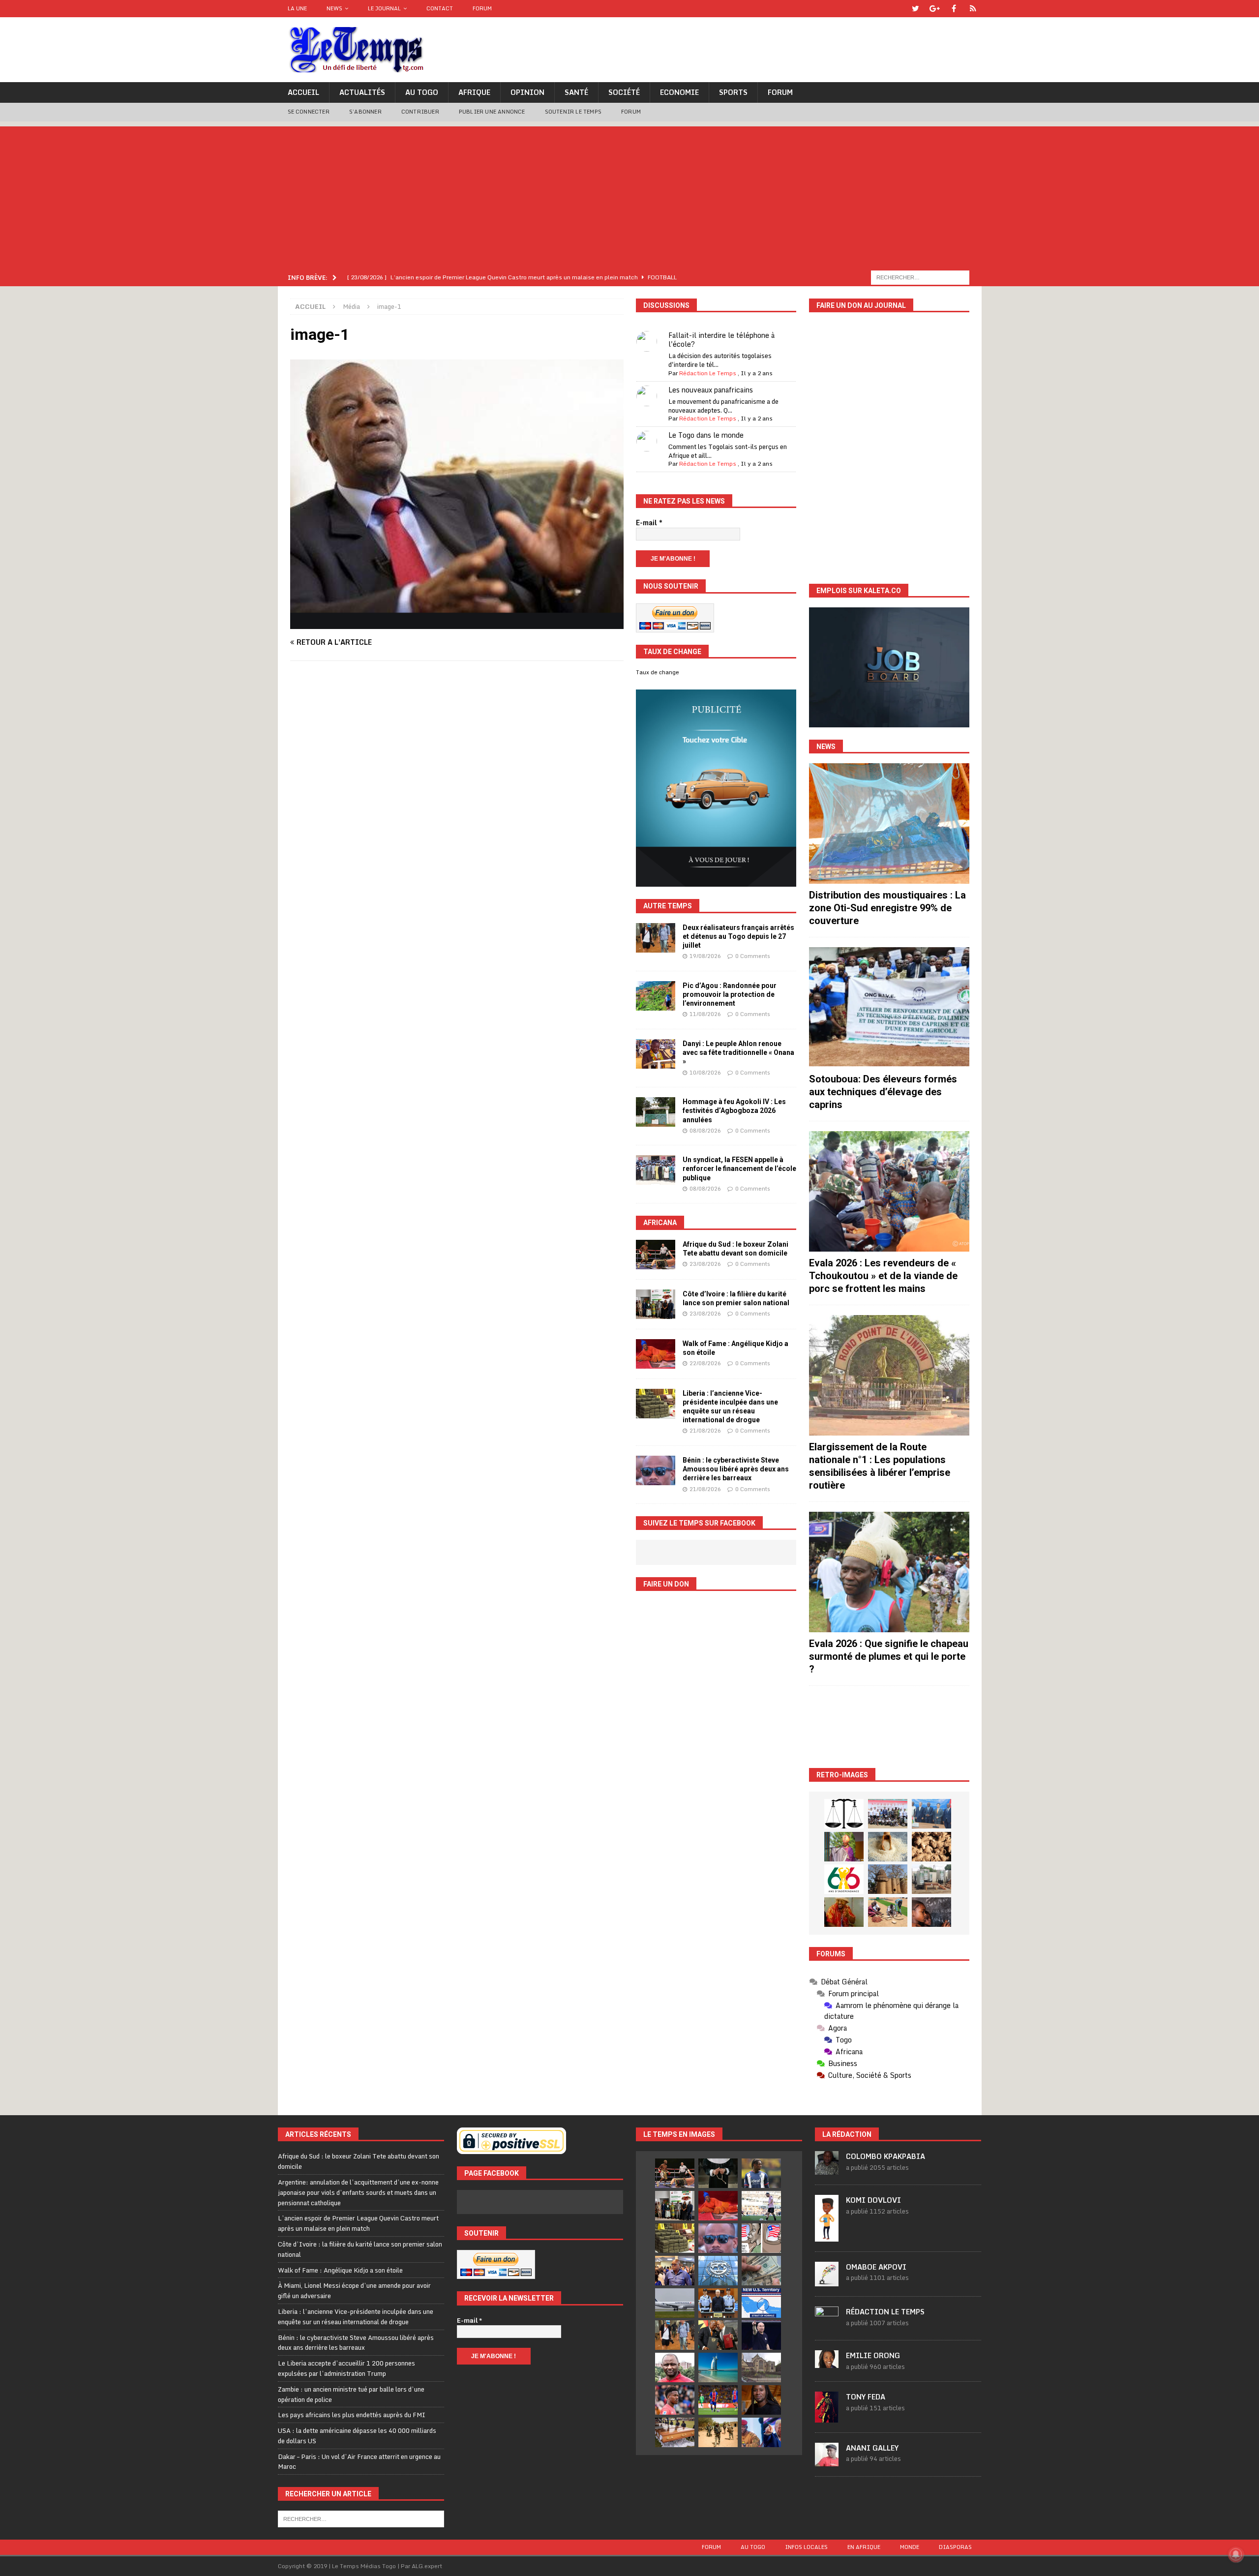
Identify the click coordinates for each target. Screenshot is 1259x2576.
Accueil (303, 92)
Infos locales (806, 2547)
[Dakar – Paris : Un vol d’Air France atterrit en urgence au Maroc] (675, 2303)
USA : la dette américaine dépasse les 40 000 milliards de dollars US (357, 2436)
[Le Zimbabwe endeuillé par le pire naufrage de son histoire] (675, 2432)
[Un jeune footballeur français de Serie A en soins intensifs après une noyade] (675, 2400)
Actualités (362, 92)
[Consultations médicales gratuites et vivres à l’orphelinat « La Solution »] (888, 1814)
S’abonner (365, 112)
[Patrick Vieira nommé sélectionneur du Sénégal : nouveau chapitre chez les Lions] (675, 2367)
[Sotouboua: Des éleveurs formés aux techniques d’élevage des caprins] (889, 1007)
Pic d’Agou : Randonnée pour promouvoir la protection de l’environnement (730, 994)
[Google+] (935, 9)
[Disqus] (457, 807)
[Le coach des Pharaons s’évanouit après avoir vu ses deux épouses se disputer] (761, 2335)
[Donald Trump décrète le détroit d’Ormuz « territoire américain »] (761, 2303)
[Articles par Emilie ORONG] (827, 2363)
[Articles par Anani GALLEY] (827, 2461)
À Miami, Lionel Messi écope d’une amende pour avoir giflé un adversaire (354, 2291)
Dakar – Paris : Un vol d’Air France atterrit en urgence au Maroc (359, 2462)
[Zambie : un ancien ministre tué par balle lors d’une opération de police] (675, 2271)
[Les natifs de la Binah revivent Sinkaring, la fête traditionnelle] (888, 1912)
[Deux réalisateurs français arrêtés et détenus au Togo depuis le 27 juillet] (656, 938)
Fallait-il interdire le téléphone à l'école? (721, 340)
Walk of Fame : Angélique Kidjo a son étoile (340, 2270)
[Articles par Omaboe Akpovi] (827, 2281)
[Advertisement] (629, 195)
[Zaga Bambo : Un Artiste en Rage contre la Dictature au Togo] (844, 1912)
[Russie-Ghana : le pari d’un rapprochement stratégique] (718, 2335)
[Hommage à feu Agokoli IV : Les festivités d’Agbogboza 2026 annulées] (656, 1112)
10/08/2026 (705, 1073)
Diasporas (955, 2547)
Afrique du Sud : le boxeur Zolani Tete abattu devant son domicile (359, 2161)
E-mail (649, 523)
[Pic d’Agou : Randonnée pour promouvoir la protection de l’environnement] (656, 996)
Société (624, 92)
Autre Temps (668, 906)
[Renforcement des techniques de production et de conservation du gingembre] (931, 1847)
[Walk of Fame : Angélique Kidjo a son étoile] (656, 1354)
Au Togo (422, 92)
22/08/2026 (705, 1363)
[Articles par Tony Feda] (827, 2417)
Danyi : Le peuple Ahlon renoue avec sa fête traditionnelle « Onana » (738, 1052)
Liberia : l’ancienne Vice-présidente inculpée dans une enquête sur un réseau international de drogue (356, 2317)
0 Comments (753, 956)
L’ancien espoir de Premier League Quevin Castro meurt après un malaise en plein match (358, 2223)
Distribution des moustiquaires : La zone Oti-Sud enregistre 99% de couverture (887, 908)
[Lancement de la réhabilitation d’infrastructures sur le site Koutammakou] (888, 1879)
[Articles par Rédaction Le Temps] (827, 2325)
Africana (660, 1223)
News (334, 8)
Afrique (474, 92)
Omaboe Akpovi (876, 2267)
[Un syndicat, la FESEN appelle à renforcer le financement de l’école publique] (656, 1170)
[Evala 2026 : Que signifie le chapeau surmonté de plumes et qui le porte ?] (889, 1572)
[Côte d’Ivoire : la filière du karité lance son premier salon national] (656, 1304)
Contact (440, 8)
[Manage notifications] (1236, 2554)
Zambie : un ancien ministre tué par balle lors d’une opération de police (351, 2394)
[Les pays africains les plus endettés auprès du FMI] (718, 2271)
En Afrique (864, 2547)
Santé (576, 92)
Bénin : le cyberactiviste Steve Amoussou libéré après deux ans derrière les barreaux (736, 1469)
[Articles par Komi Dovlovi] (827, 2236)
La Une (297, 8)
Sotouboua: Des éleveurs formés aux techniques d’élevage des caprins (883, 1092)
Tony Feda (866, 2397)
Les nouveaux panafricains (711, 390)
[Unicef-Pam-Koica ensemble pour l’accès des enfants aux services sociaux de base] (931, 1814)
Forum (482, 8)
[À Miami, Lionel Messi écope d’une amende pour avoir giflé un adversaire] (761, 2206)
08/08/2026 (705, 1131)
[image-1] (457, 623)
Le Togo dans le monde (706, 435)
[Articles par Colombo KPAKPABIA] (827, 2170)
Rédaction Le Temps (708, 373)
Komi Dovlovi (873, 2200)
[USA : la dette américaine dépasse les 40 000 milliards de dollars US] (761, 2271)
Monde (910, 2547)
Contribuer (420, 112)
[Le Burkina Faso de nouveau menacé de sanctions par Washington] (761, 2432)
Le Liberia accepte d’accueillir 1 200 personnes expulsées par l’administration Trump (346, 2368)
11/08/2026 (705, 1014)
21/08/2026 (705, 1431)
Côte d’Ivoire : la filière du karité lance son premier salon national (360, 2249)
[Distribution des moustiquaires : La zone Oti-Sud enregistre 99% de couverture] (889, 824)
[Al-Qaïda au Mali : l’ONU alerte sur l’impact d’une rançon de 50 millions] (718, 2432)
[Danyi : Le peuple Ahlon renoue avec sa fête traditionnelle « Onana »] (656, 1054)
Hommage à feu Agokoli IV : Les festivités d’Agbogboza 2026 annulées (734, 1110)
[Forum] (973, 9)
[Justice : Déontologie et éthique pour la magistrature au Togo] (844, 1814)
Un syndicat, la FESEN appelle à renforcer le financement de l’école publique (739, 1168)
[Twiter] (915, 9)
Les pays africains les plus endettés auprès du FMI (352, 2415)
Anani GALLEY (872, 2448)
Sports (733, 92)
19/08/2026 (705, 956)
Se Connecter (309, 112)
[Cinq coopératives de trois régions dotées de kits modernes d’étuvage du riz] (931, 1879)
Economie (679, 92)
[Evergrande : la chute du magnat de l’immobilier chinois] (718, 2303)
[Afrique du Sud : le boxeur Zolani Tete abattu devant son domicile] (656, 1255)
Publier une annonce (492, 112)
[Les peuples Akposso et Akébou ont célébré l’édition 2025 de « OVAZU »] (888, 1847)
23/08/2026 (705, 1264)
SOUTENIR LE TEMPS (573, 112)
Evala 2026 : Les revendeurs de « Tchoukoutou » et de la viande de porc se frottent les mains (883, 1276)
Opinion (527, 92)
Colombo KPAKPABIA (885, 2156)
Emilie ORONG (873, 2355)
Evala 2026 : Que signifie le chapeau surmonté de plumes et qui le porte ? (889, 1656)
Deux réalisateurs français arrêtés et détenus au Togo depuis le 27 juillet (738, 936)
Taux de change (658, 672)
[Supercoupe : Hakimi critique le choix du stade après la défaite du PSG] (718, 2400)
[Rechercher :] (920, 277)
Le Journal (384, 8)
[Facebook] (954, 9)
